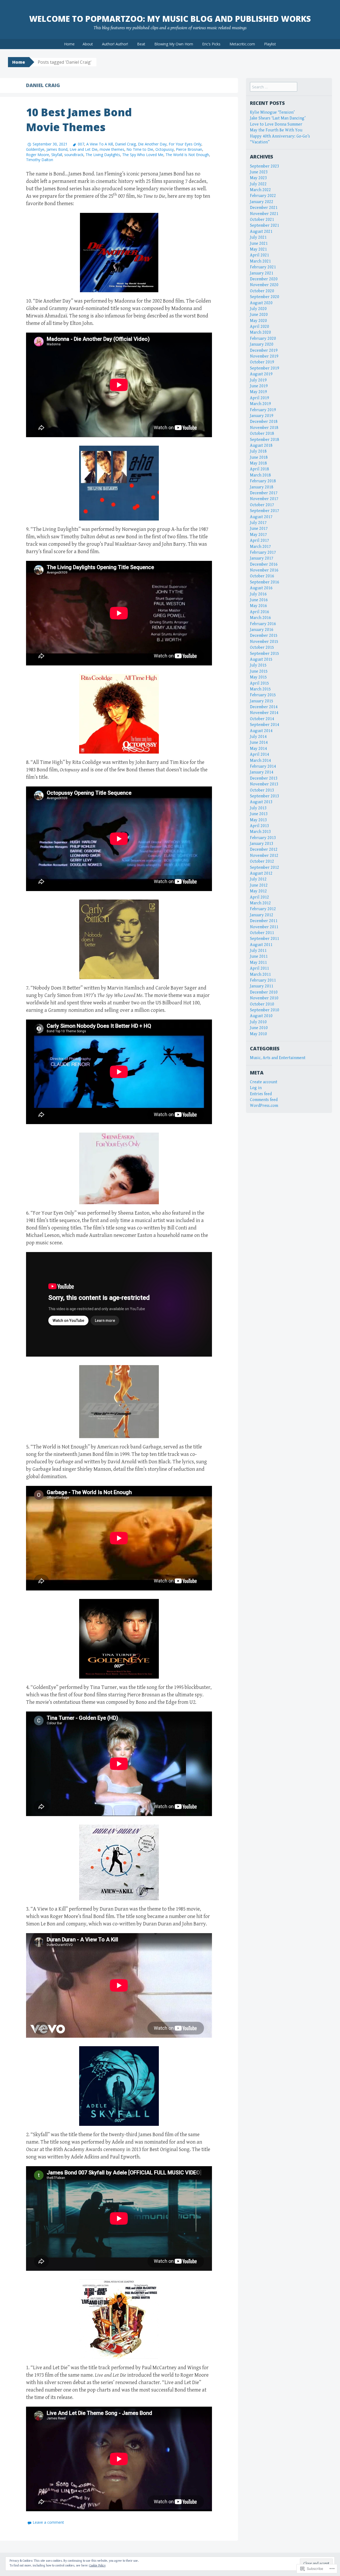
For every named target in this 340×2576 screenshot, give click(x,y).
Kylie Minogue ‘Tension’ (272, 112)
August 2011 (261, 945)
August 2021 (261, 232)
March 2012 (260, 903)
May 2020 (258, 321)
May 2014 (258, 749)
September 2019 (265, 368)
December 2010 (264, 992)
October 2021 (262, 220)
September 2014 (265, 725)
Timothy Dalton (40, 160)
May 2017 (258, 535)
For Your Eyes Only (185, 144)
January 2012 (262, 915)
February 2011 (263, 980)
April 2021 (260, 255)
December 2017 (264, 493)
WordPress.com (264, 1106)
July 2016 (258, 594)
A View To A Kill (100, 144)
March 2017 (260, 547)
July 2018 (258, 451)
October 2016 (262, 576)
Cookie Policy (97, 2566)
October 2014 (262, 719)
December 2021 (264, 208)
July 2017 (258, 523)
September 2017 (265, 511)
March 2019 (260, 404)
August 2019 (261, 374)
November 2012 (264, 856)
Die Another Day (152, 144)
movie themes (112, 149)
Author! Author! (115, 44)
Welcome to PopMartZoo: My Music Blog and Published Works (170, 19)
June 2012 (259, 885)
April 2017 (260, 541)
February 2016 (263, 624)
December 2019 (264, 351)
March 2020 (260, 332)
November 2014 (264, 713)
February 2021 (263, 267)
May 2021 (258, 249)
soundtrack (74, 155)
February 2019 (263, 410)
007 (81, 144)
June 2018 (259, 457)
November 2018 (264, 428)
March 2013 (260, 832)
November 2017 (264, 499)
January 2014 (262, 772)
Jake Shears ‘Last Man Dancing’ (278, 118)
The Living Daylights (103, 155)
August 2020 (261, 303)
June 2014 (259, 743)
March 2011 (260, 975)
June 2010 (259, 1028)
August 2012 (261, 873)
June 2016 (259, 600)
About (88, 44)
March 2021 (260, 261)
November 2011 (264, 927)
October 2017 (262, 505)
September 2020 (265, 297)
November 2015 (264, 642)
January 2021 (262, 273)
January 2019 (262, 416)
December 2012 (264, 850)
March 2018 (260, 475)
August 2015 (261, 659)
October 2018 (262, 434)
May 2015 (258, 677)
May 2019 (258, 392)
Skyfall (57, 155)
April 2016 (260, 612)
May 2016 (258, 606)
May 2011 (258, 963)
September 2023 (265, 166)
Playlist (270, 44)
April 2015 (260, 683)
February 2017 (263, 552)
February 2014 (263, 766)
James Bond (57, 149)
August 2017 (261, 517)
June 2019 (259, 386)
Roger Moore (38, 155)
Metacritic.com (242, 44)
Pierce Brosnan (189, 149)
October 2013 (262, 790)
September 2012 (265, 868)
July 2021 (258, 237)
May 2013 (258, 820)
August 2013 (261, 802)
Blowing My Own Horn (174, 44)
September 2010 (265, 1010)
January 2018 (262, 487)
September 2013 (265, 796)
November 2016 (264, 570)
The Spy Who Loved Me (143, 155)
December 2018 (264, 422)
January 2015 (262, 701)
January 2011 (262, 986)
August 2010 (261, 1016)
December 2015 (264, 636)
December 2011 (264, 921)
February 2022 (263, 196)
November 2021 (264, 214)
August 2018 (261, 446)
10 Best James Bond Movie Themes (79, 120)
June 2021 (259, 244)
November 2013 (264, 784)
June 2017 (259, 529)
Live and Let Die (84, 149)
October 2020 (262, 291)
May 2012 (258, 891)
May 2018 (258, 463)
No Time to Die (140, 149)
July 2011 (258, 951)
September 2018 (265, 440)
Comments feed (264, 1100)
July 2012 (258, 879)
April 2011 (260, 968)
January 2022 (262, 202)
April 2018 (260, 469)
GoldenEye (35, 149)
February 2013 (263, 838)
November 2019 (264, 356)
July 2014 (258, 737)
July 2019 (258, 380)
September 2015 (265, 654)
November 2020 (264, 285)
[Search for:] (274, 87)
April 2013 (260, 826)
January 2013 (262, 844)
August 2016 (261, 588)
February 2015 (263, 695)
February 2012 (263, 909)
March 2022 (260, 190)
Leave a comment (48, 2522)
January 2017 (262, 558)
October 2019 (262, 362)
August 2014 (261, 731)
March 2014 (260, 761)
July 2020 (258, 309)
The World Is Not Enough (187, 155)
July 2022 (258, 184)
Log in (256, 1088)
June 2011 (259, 956)
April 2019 (260, 398)
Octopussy (165, 149)
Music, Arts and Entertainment (278, 1058)
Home (69, 44)
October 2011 (262, 933)
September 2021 (265, 225)
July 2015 (258, 665)
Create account (264, 1082)
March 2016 (260, 618)
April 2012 (260, 897)
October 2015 (262, 648)
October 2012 (262, 861)
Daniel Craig (125, 144)
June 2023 (259, 172)
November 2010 (264, 998)
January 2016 (262, 630)
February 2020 (263, 339)
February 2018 (263, 481)
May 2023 (258, 178)
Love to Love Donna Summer (276, 124)
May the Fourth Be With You (276, 130)
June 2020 (259, 315)
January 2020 (262, 344)
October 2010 (262, 1004)
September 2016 (265, 582)
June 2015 (259, 671)
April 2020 (260, 327)
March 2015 (260, 689)
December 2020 (264, 279)
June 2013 (259, 814)
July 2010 (258, 1022)
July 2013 (258, 808)
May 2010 (258, 1034)
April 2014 (260, 754)
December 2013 (264, 778)
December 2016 (264, 564)
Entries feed (261, 1094)
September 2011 (265, 939)
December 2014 (264, 707)
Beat (141, 44)
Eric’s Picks (211, 44)
